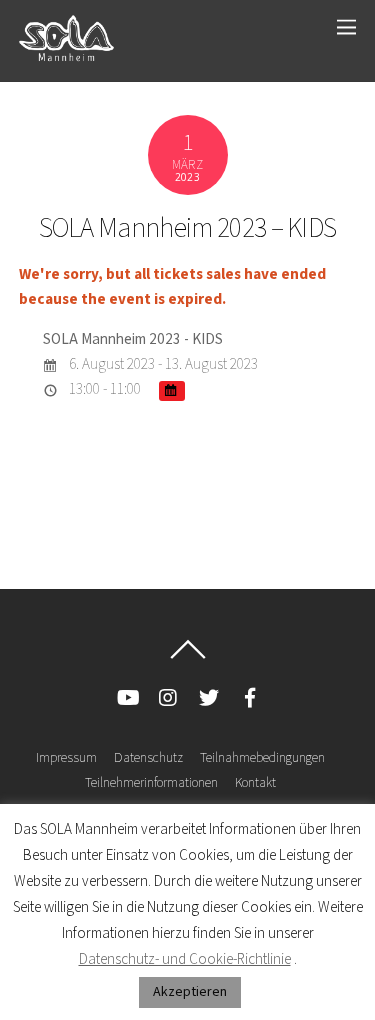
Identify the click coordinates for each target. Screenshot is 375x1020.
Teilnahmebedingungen (262, 758)
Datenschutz (148, 758)
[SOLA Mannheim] (66, 55)
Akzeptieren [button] (190, 992)
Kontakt (255, 783)
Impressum (66, 758)
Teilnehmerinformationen (151, 783)
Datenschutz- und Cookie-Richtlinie (185, 959)
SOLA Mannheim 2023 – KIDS (188, 229)
